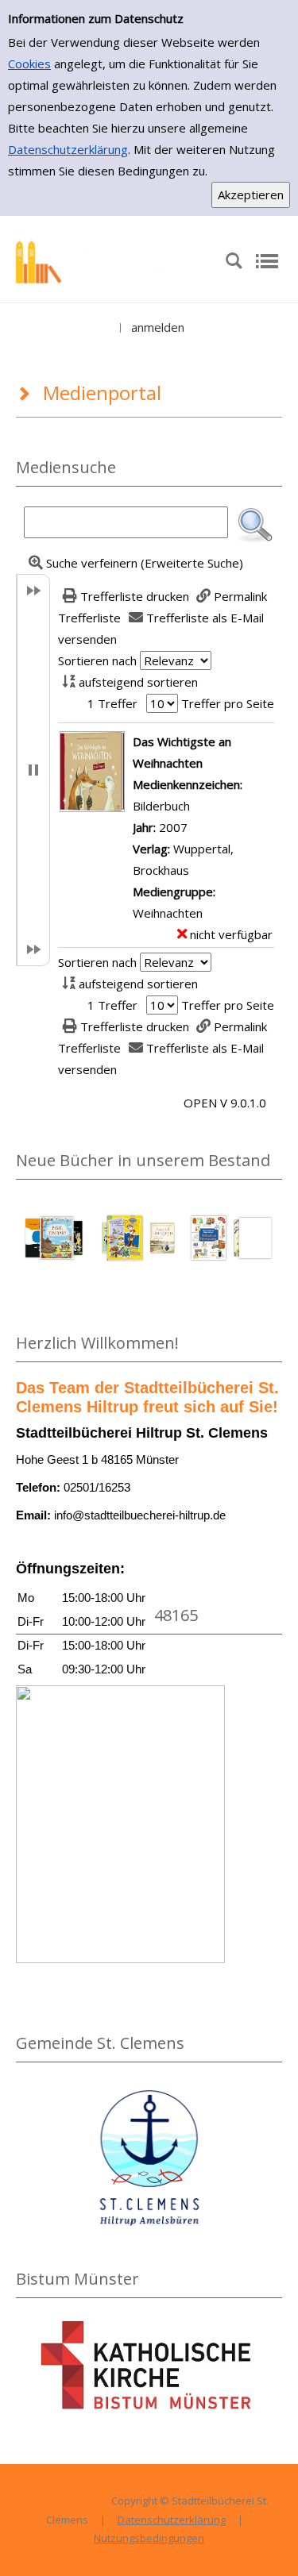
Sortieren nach (97, 660)
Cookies (29, 64)
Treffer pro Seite (228, 703)
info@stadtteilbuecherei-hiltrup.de (140, 1515)
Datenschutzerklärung (68, 149)
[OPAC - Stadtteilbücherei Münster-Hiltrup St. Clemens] (112, 260)
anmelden (158, 327)
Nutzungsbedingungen (149, 2538)
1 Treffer (112, 703)
